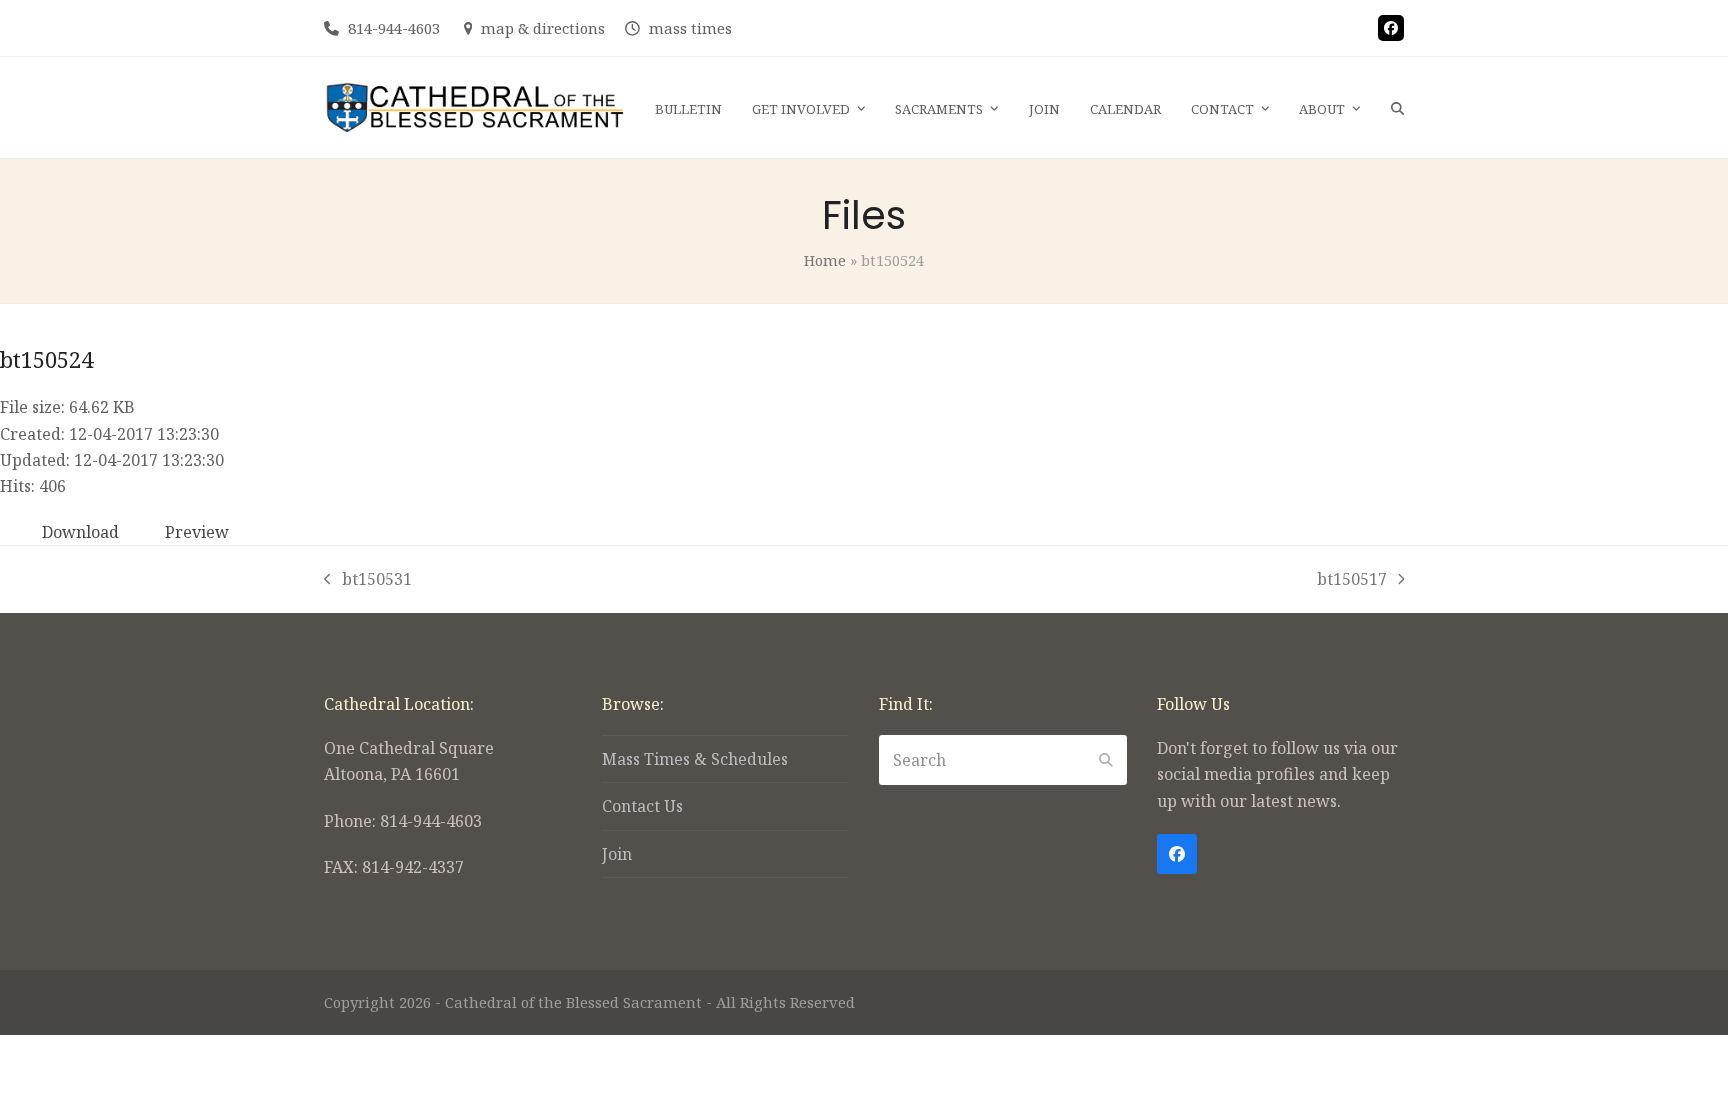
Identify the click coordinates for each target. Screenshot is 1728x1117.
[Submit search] (1106, 760)
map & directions (543, 28)
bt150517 (1352, 580)
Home (825, 260)
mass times (690, 28)
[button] (1397, 108)
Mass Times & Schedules (695, 759)
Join (617, 854)
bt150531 (368, 580)
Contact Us (642, 806)
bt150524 (46, 359)
